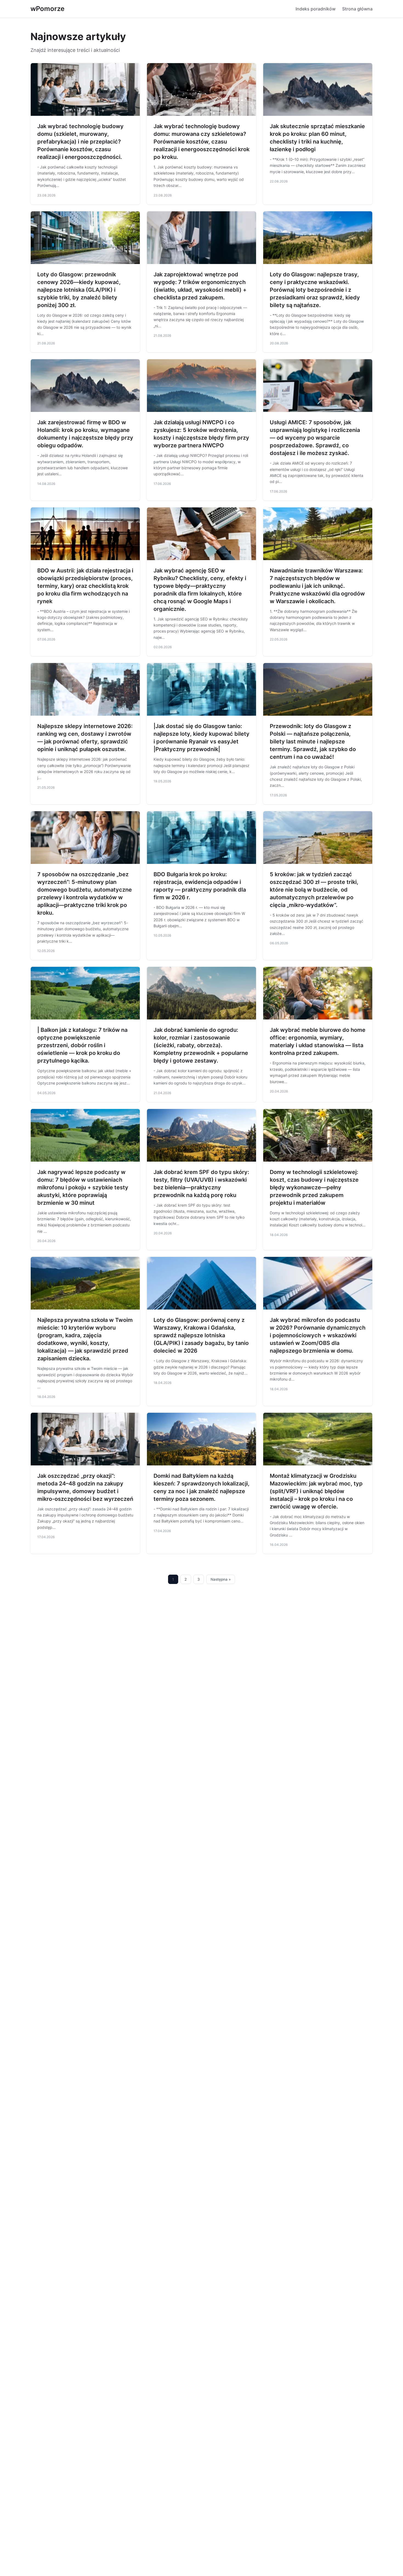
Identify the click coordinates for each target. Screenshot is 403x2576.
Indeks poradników (316, 9)
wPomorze (47, 9)
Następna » (221, 1579)
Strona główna (357, 9)
